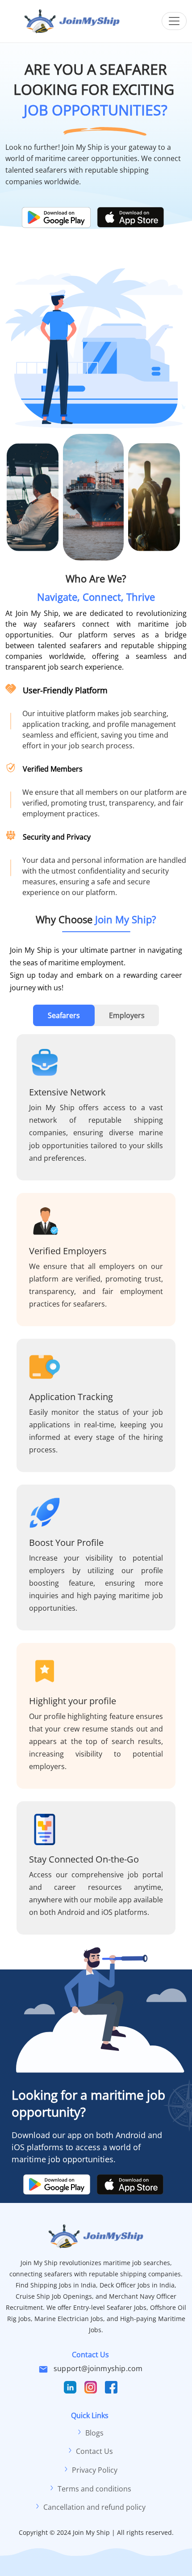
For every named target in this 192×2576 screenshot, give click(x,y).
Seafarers (64, 1015)
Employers (127, 1015)
